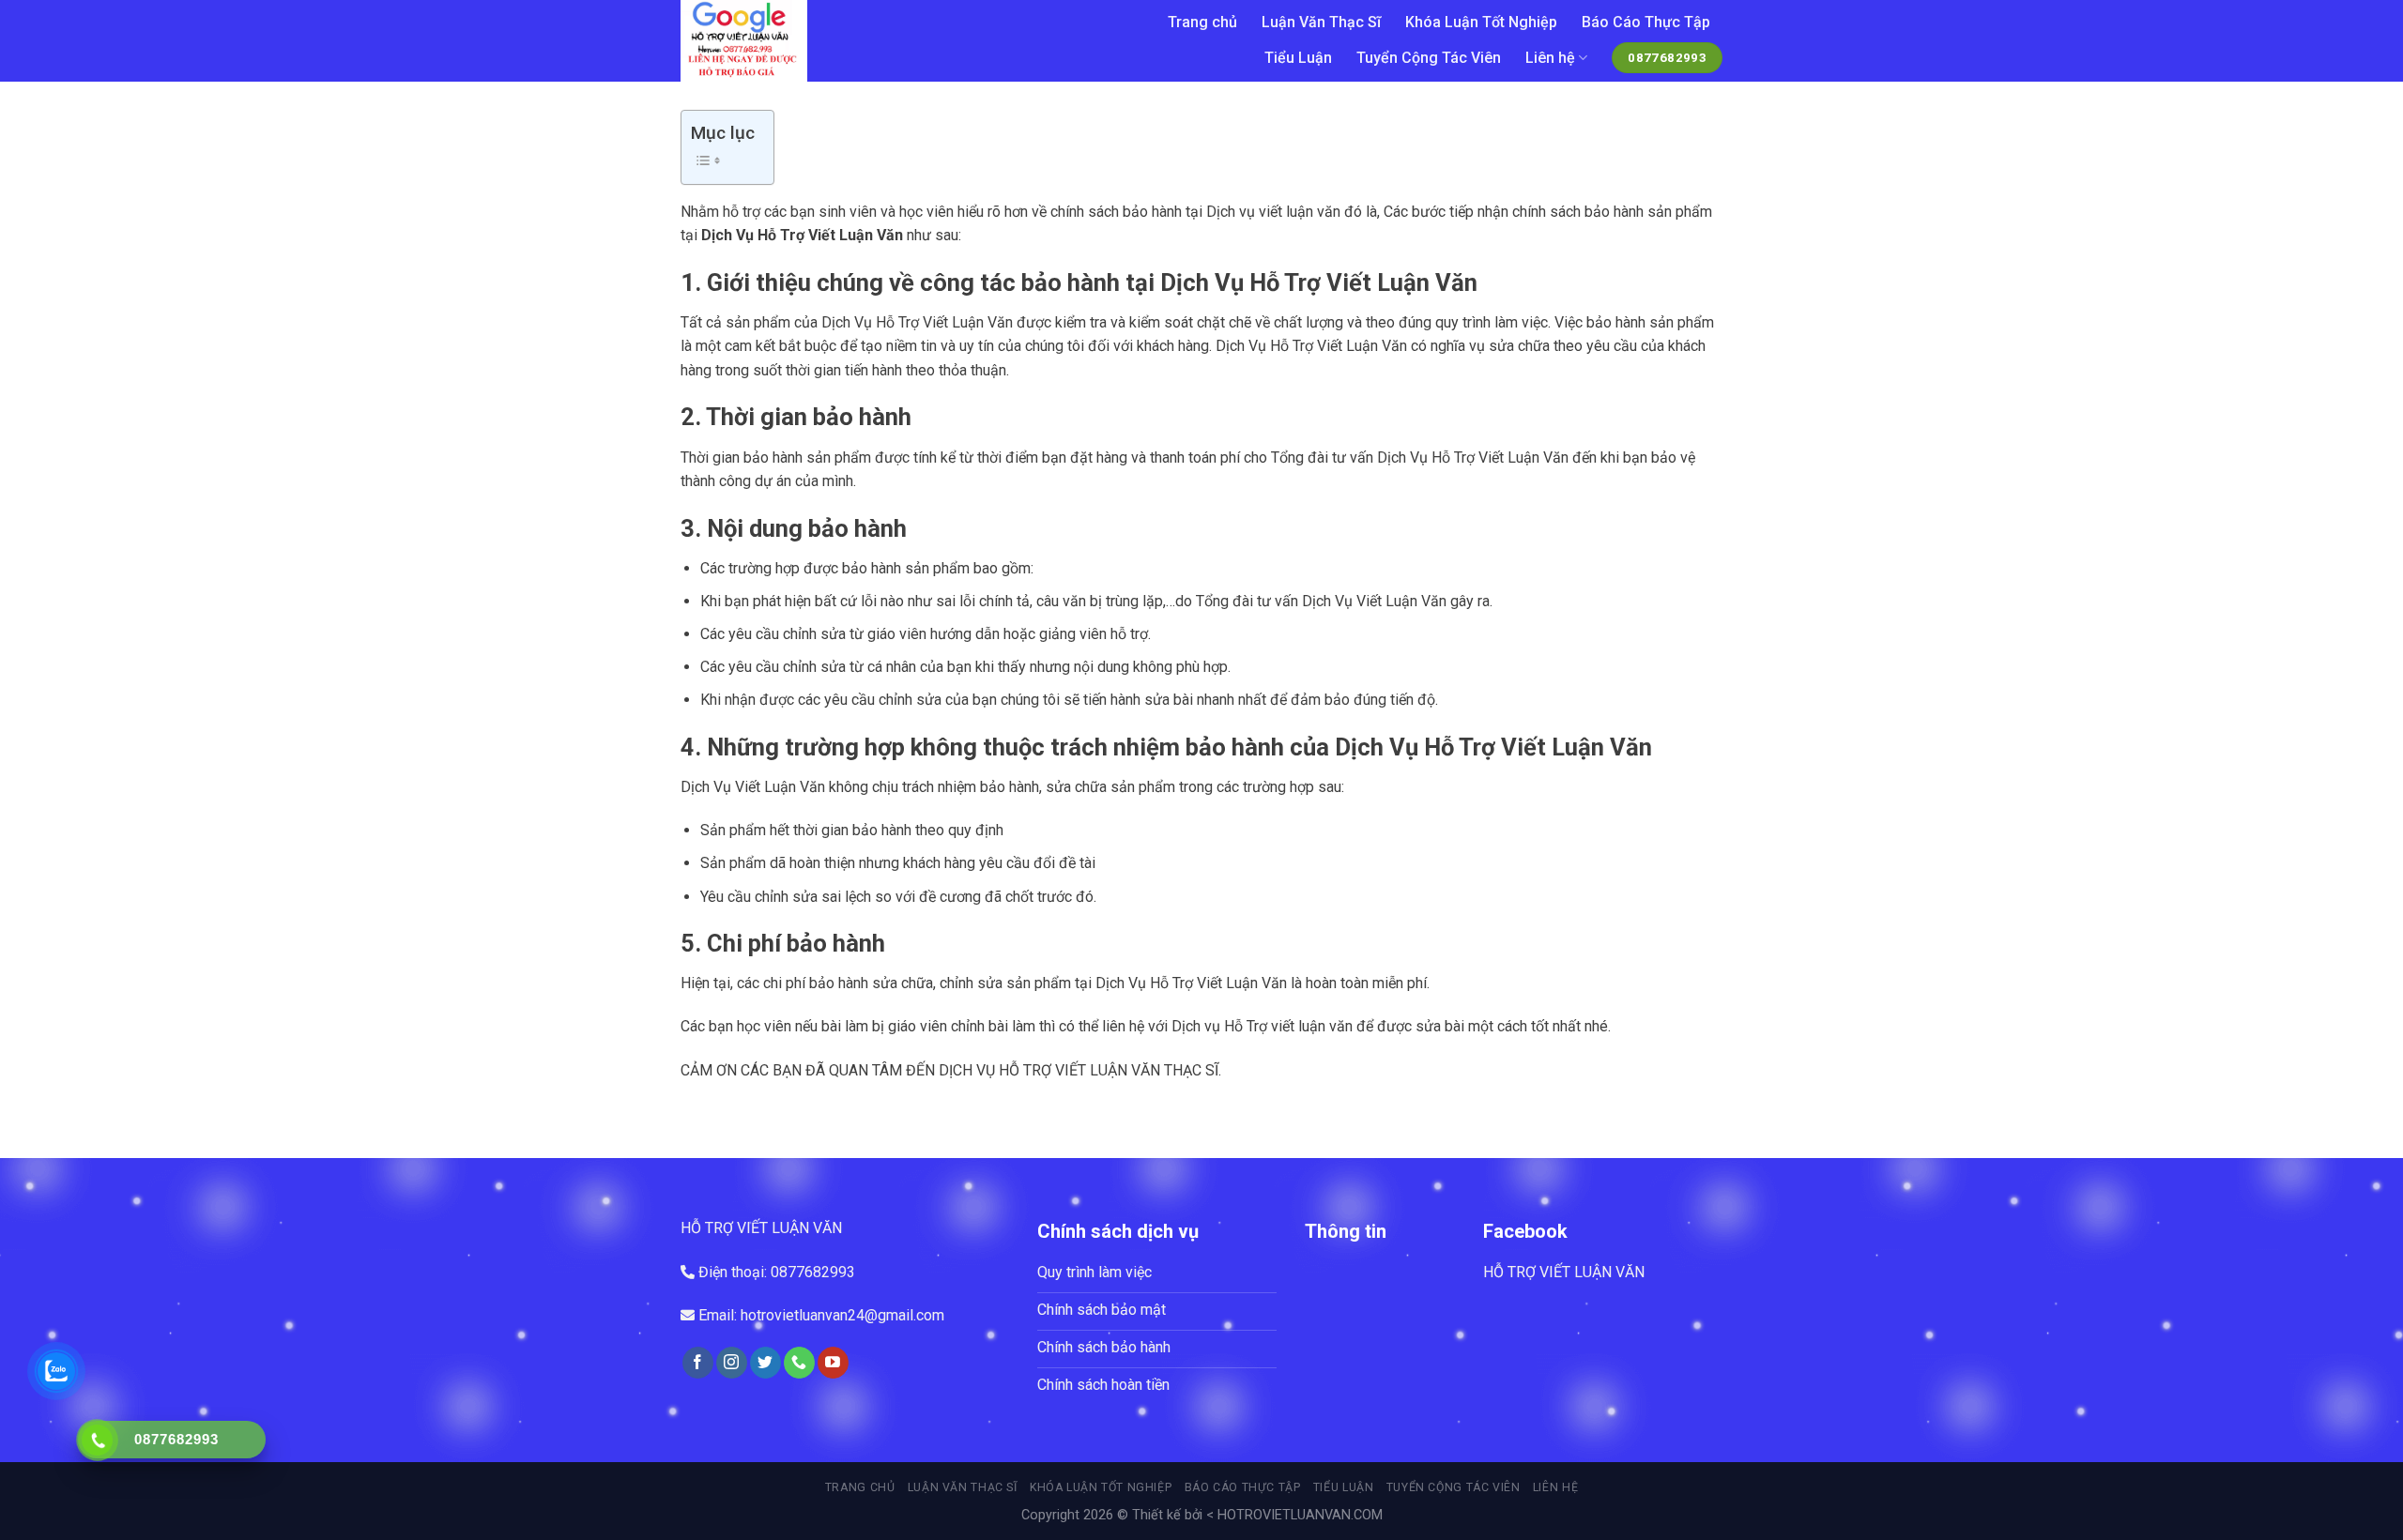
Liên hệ (1550, 58)
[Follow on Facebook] (698, 1363)
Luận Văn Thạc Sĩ (1321, 22)
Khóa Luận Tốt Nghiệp (1481, 22)
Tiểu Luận (1298, 58)
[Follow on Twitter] (765, 1363)
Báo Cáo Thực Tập (1646, 22)
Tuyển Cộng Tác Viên (1429, 58)
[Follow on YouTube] (833, 1363)
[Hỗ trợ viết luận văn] (879, 41)
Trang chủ (1202, 22)
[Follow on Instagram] (732, 1363)
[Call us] (799, 1363)
